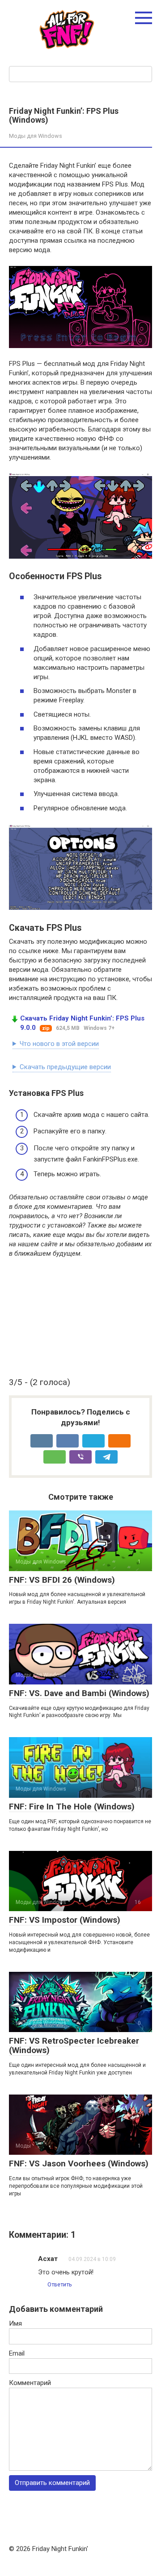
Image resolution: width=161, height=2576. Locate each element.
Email (17, 2353)
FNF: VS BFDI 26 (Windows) (62, 1580)
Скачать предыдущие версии (65, 1067)
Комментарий (30, 2383)
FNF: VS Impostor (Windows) (65, 1920)
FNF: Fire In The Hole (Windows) (72, 1807)
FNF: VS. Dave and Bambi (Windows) (79, 1693)
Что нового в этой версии (59, 1044)
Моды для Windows (36, 136)
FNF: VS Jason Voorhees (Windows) (79, 2163)
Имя (15, 2323)
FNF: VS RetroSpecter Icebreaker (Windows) (74, 2045)
